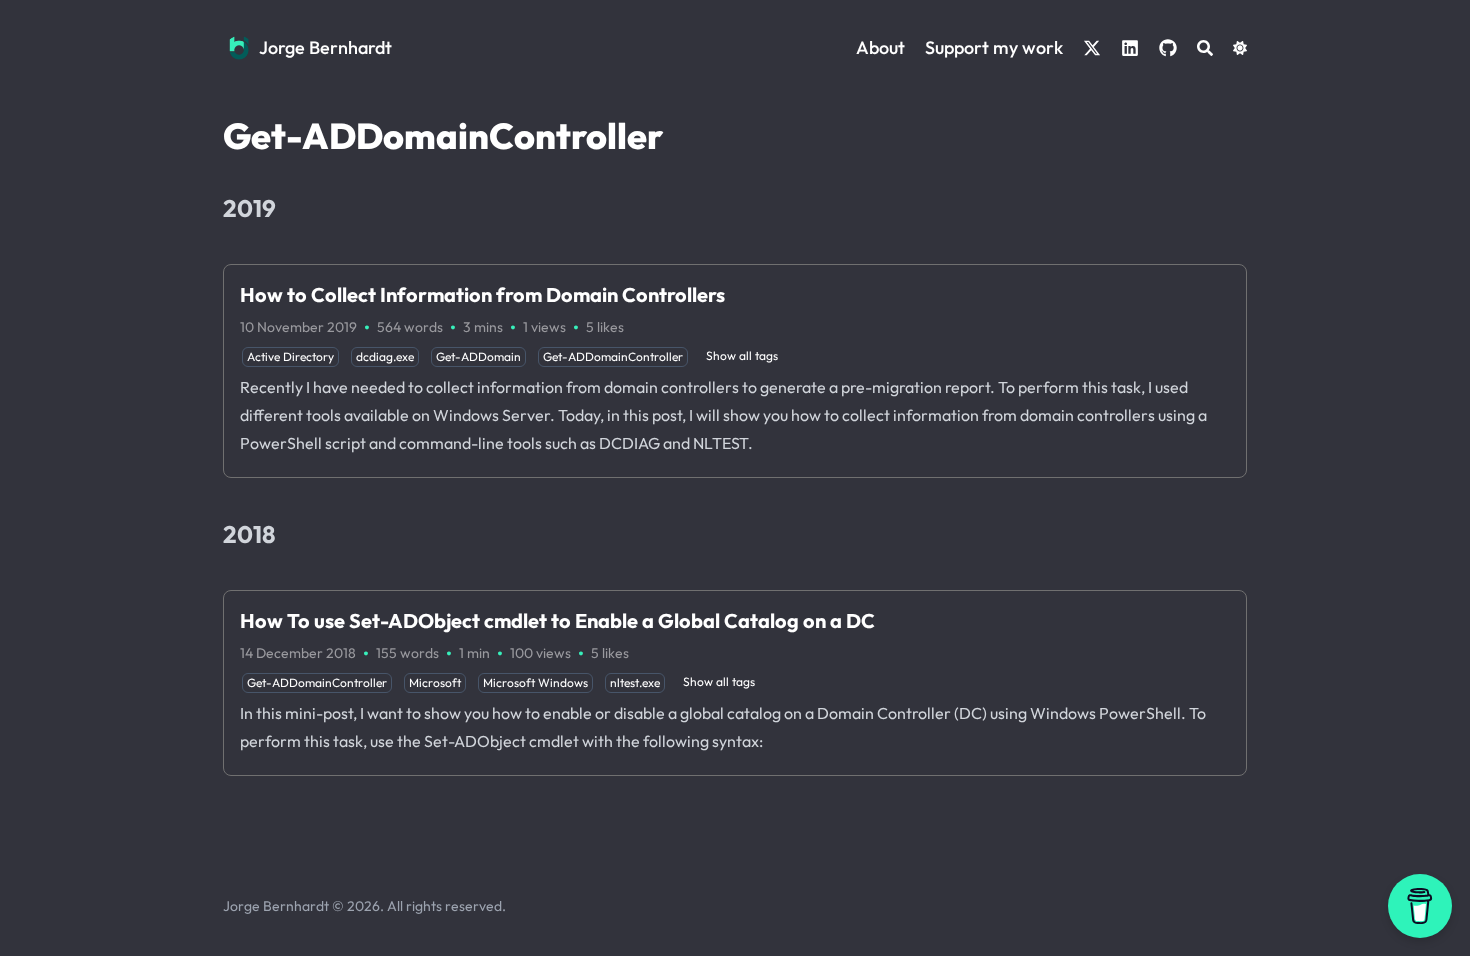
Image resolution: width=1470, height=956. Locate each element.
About (880, 47)
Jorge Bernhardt (325, 47)
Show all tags (742, 355)
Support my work (994, 47)
